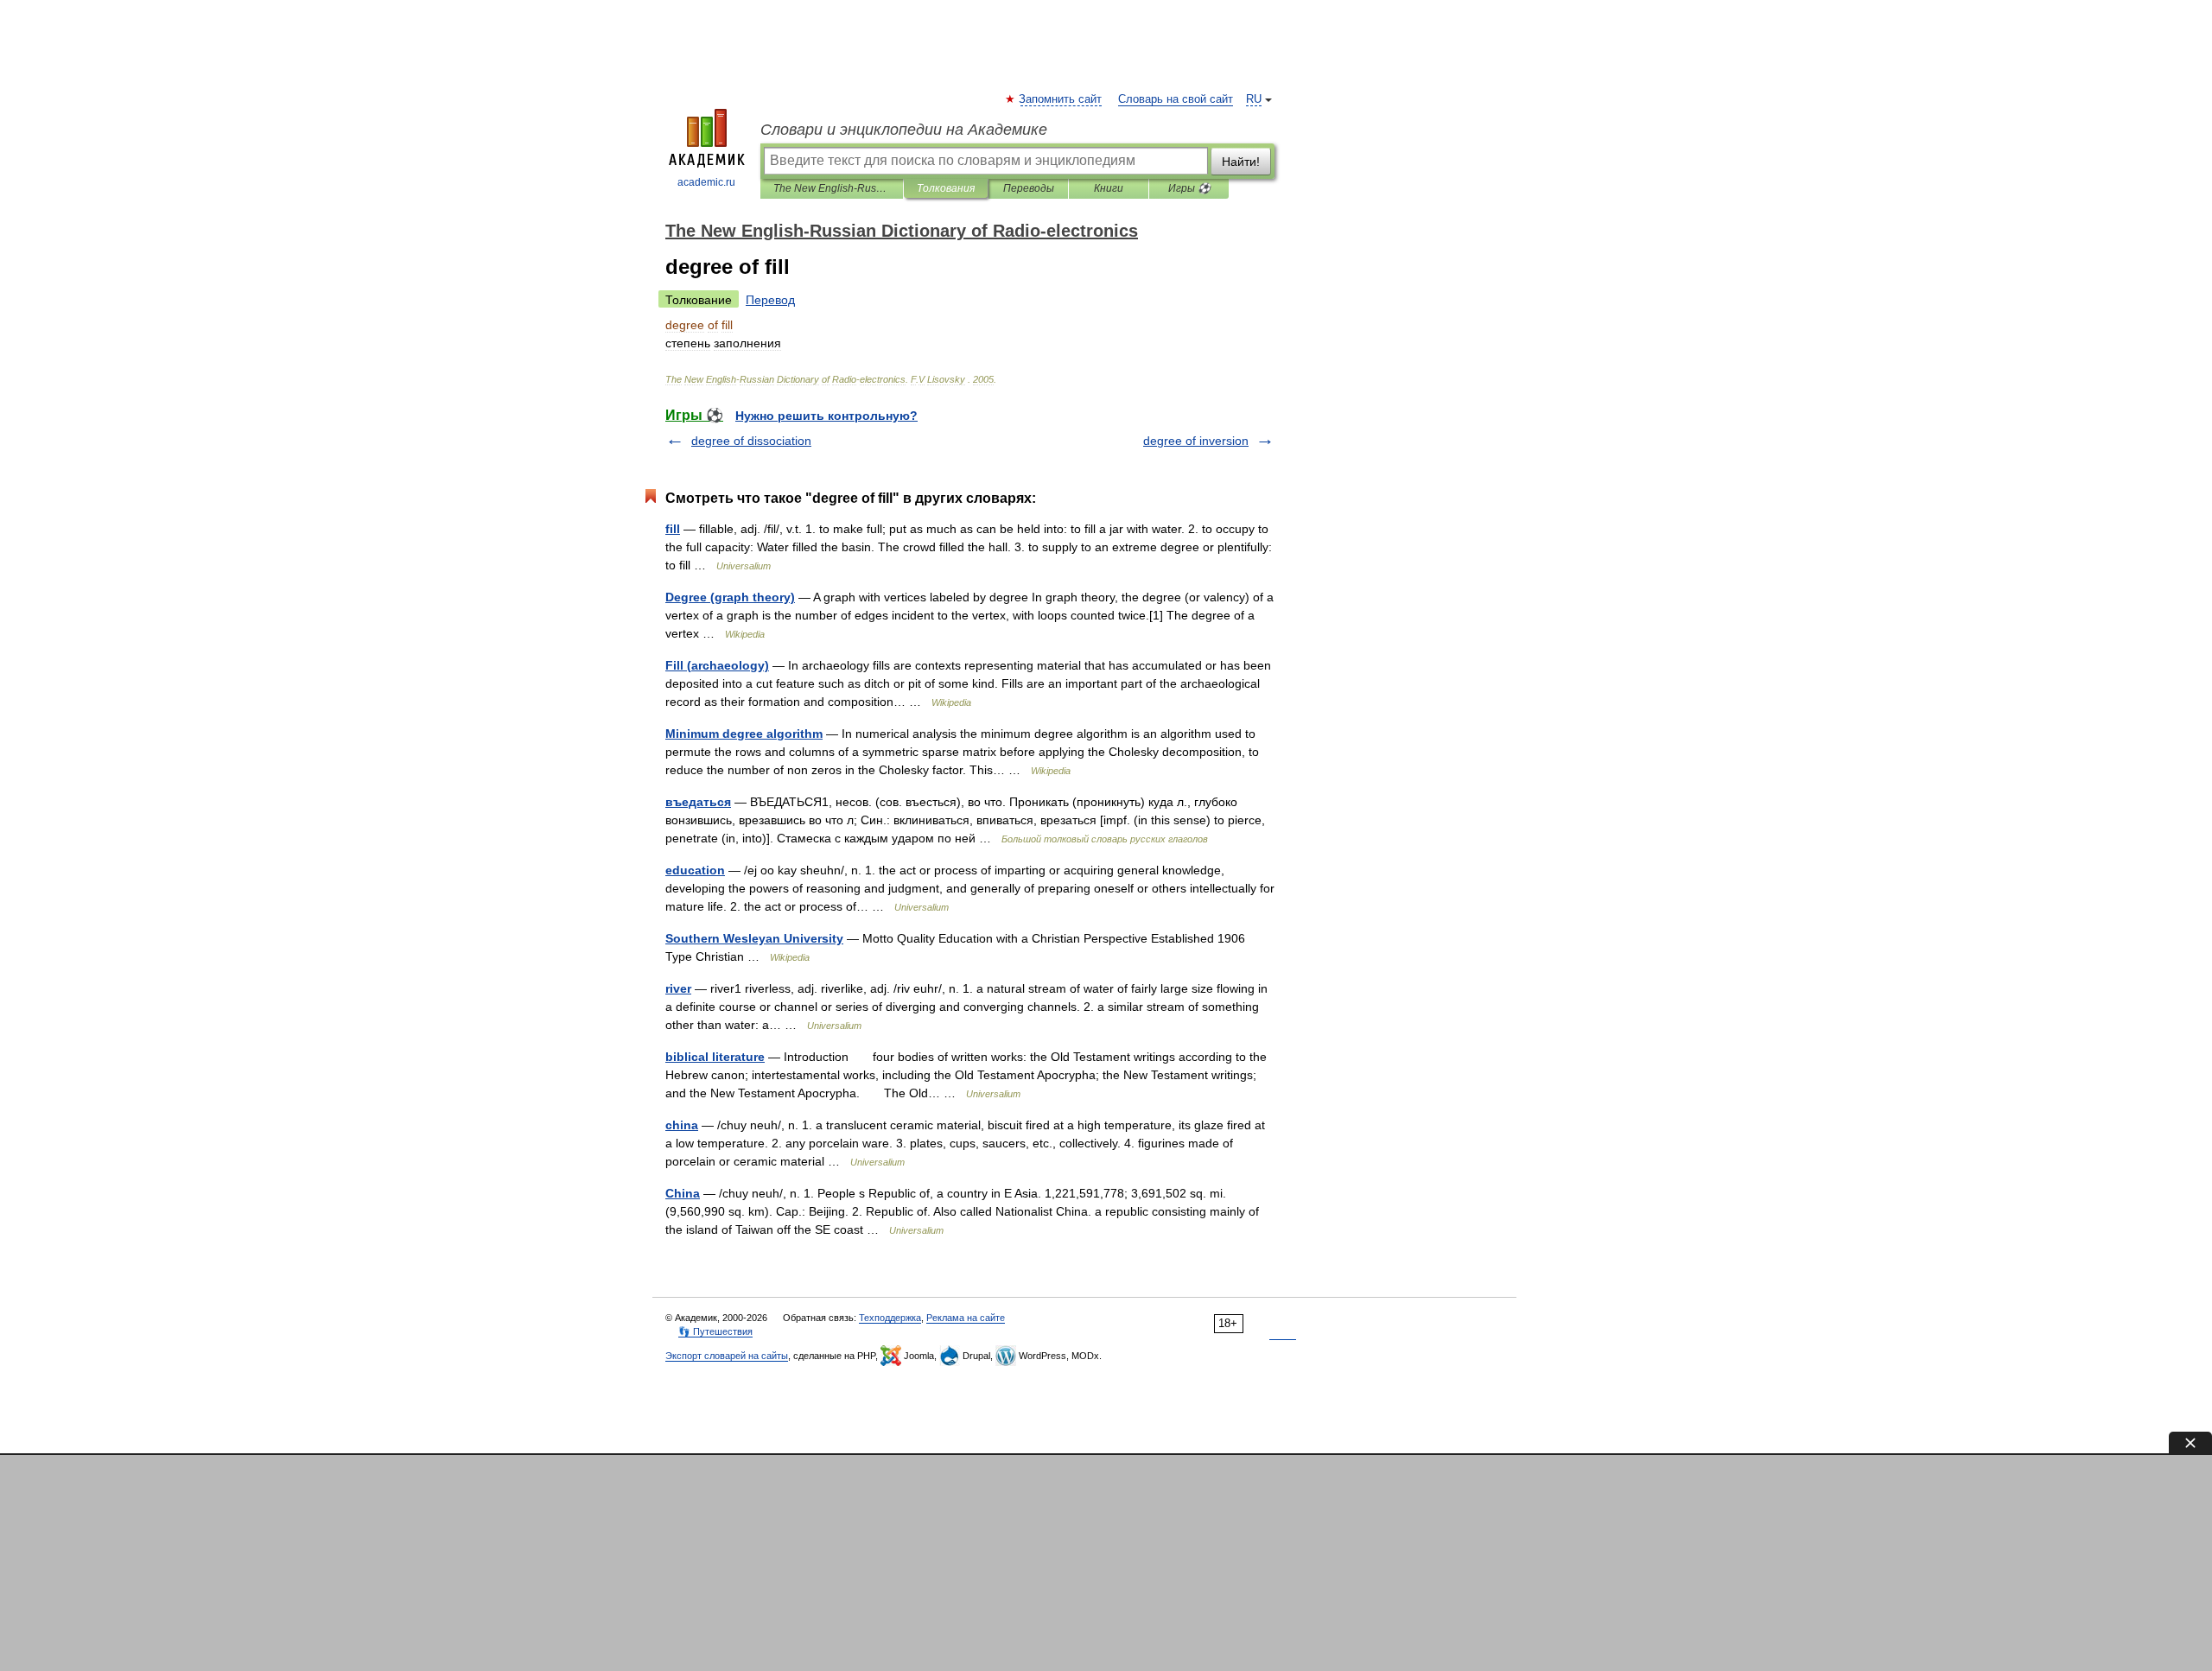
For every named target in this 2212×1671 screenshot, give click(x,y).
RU (1254, 99)
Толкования (946, 188)
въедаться (698, 802)
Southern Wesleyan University (754, 938)
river (678, 988)
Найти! (1241, 162)
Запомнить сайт (1061, 99)
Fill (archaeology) (717, 665)
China (683, 1193)
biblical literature (715, 1057)
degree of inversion (1196, 441)
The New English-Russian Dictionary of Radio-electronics (832, 188)
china (682, 1125)
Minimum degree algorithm (744, 734)
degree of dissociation (751, 441)
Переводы (1029, 188)
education (695, 870)
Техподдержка (890, 1318)
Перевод (770, 300)
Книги (1109, 188)
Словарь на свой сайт (1176, 99)
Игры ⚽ (1189, 188)
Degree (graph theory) (730, 597)
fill (673, 529)
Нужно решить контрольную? (826, 416)
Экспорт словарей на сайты (727, 1356)
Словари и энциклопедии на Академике (904, 130)
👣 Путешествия (715, 1331)
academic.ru (706, 182)
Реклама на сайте (966, 1318)
